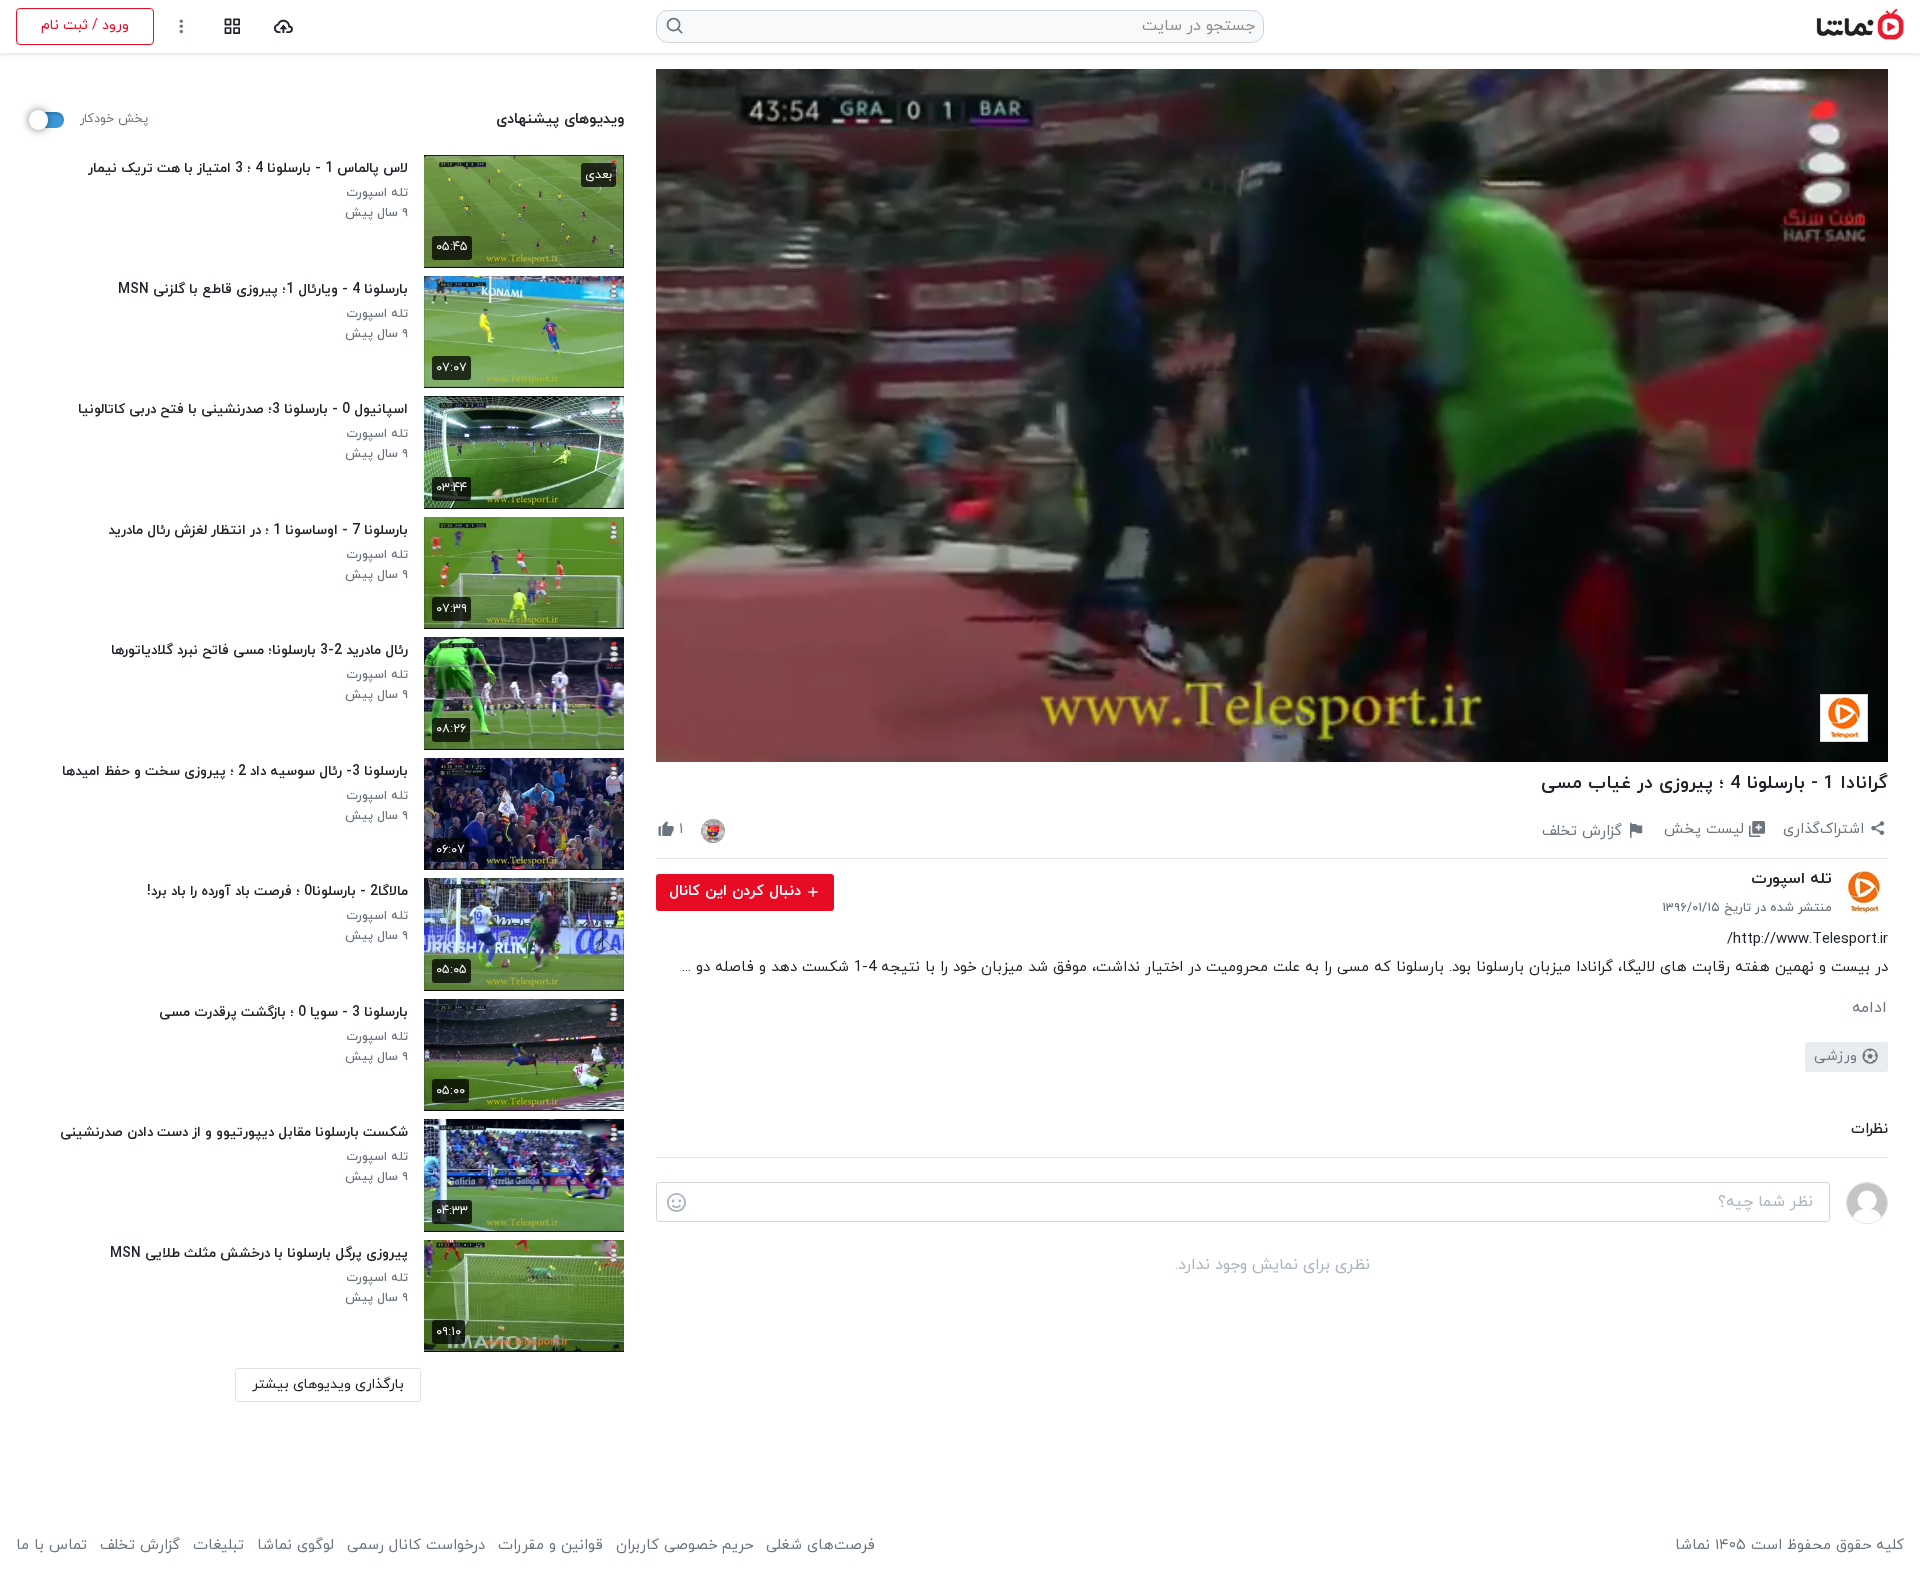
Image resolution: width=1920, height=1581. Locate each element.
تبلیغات (218, 1546)
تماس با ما (51, 1546)
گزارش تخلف (140, 1546)
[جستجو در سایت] (675, 26)
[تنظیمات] (181, 26)
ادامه (1869, 1008)
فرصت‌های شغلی (820, 1546)
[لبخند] (676, 1203)
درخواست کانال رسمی (416, 1546)
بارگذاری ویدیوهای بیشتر (328, 1384)
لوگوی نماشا (295, 1546)
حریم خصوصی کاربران (684, 1546)
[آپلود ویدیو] (283, 26)
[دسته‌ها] (232, 26)
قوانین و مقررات (550, 1546)
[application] (1272, 415)
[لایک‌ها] (713, 830)
